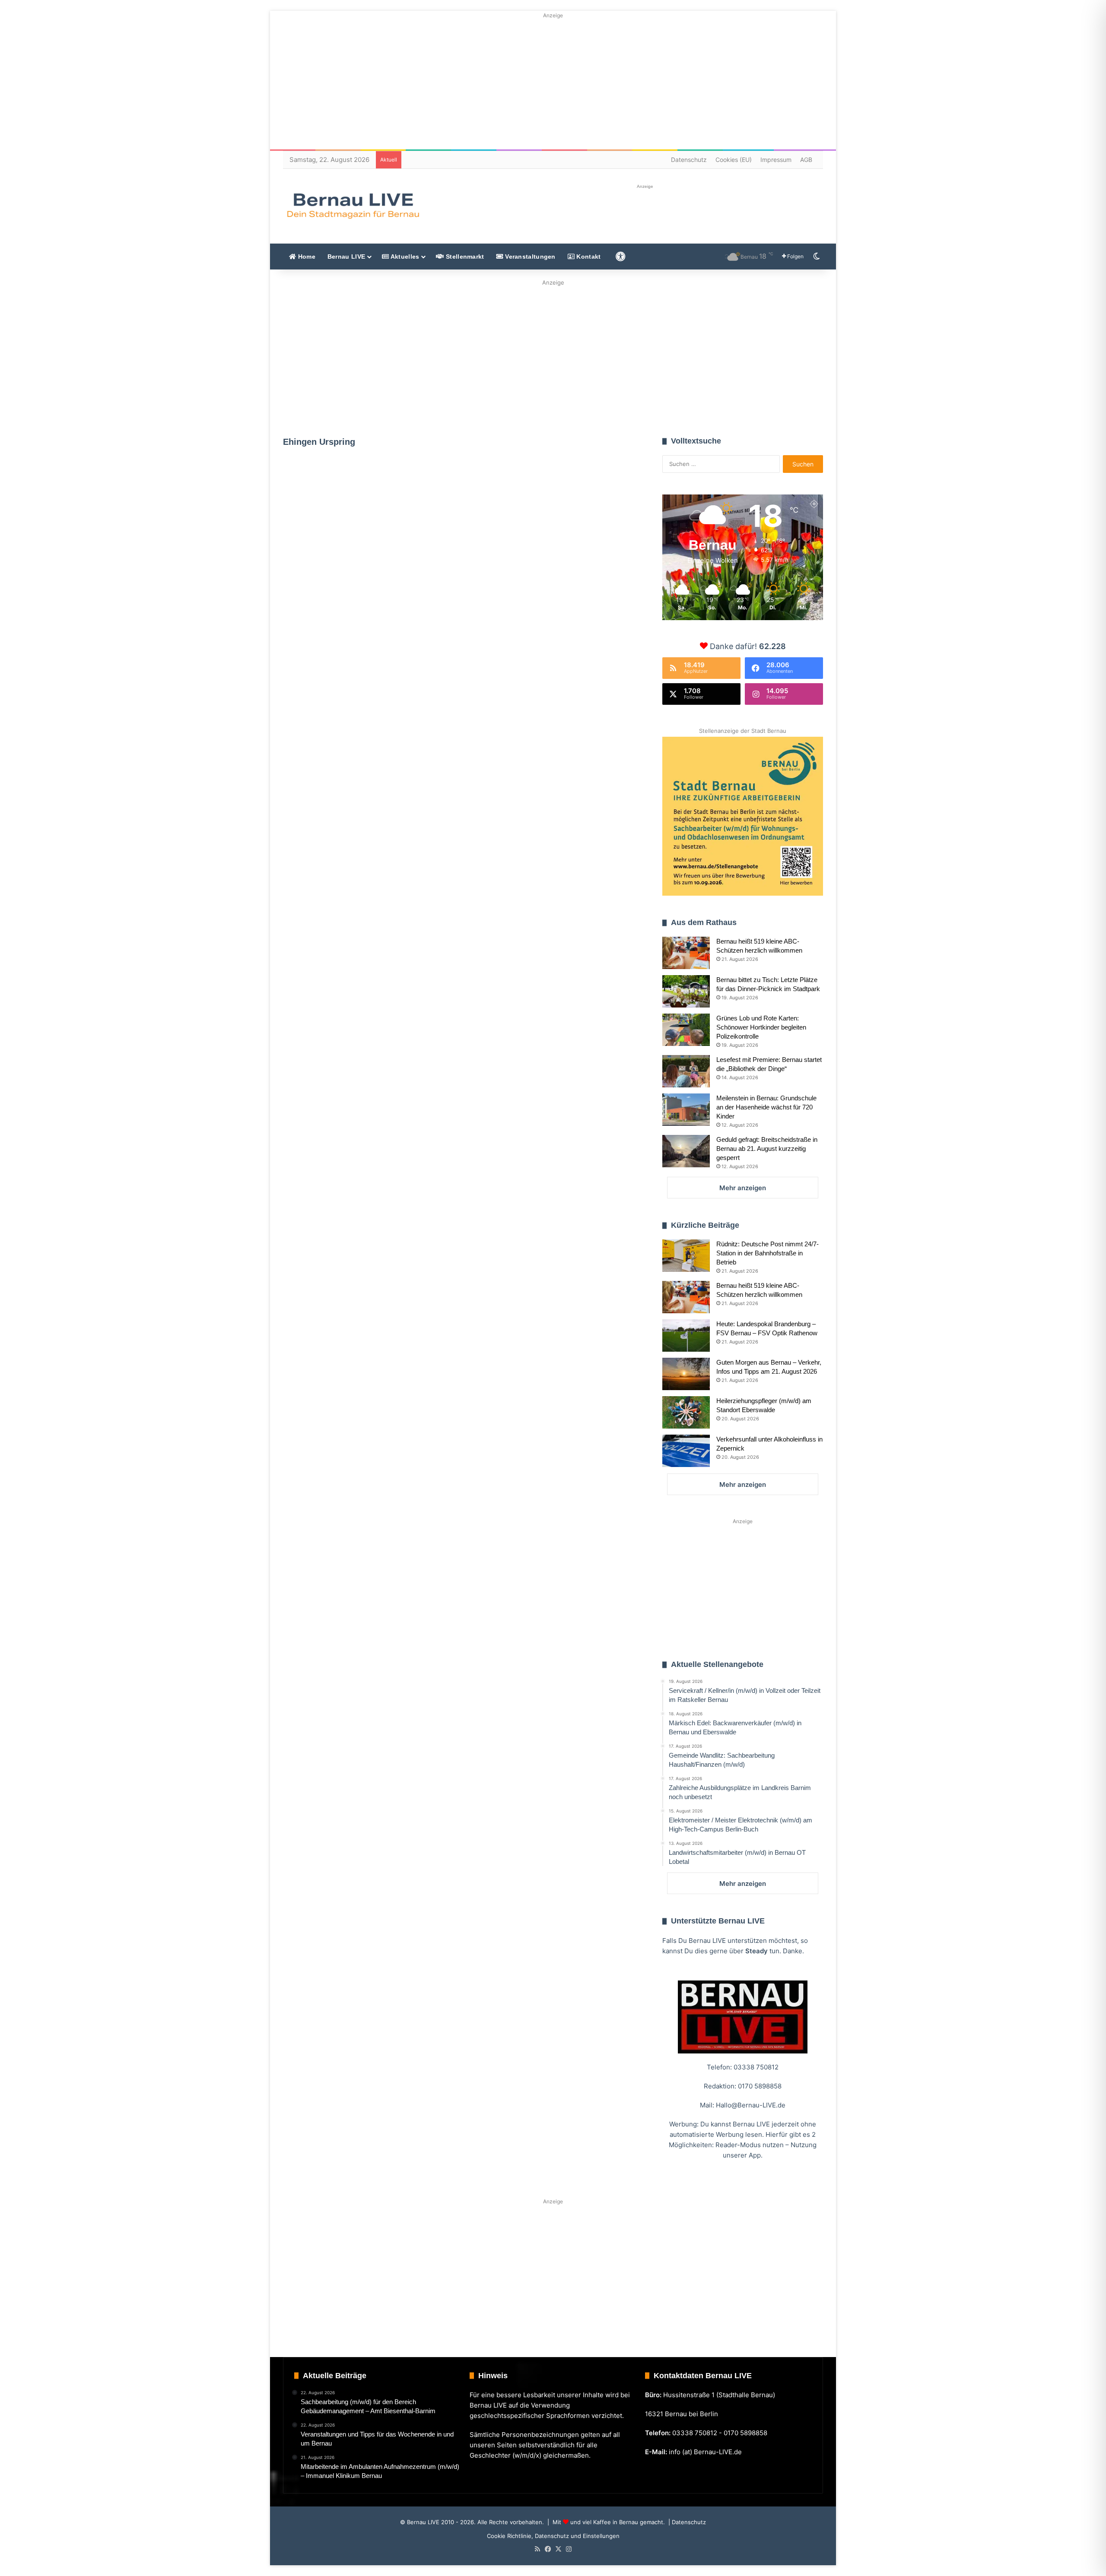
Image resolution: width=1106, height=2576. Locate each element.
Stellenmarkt (464, 257)
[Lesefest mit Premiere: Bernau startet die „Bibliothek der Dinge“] (686, 1071)
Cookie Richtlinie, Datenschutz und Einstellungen (553, 2536)
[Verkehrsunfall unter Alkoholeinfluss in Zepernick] (686, 1451)
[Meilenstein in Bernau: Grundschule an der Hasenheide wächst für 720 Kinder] (686, 1110)
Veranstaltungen (529, 257)
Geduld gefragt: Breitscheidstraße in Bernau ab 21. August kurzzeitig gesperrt (767, 1149)
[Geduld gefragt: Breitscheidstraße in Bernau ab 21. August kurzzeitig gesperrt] (686, 1151)
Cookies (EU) (734, 160)
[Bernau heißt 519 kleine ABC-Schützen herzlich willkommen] (686, 953)
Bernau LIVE (346, 257)
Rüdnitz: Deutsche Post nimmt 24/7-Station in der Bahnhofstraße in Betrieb (768, 1253)
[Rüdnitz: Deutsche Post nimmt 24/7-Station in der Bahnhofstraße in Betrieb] (686, 1256)
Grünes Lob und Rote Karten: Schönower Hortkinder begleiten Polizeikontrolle (761, 1027)
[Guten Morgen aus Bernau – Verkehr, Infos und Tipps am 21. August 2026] (686, 1374)
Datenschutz (689, 160)
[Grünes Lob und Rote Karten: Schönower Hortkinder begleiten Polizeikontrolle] (686, 1030)
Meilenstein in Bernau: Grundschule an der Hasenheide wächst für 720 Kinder (766, 1107)
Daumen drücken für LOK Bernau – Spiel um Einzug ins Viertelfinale (551, 627)
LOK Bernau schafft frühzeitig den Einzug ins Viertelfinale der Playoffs (368, 562)
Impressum (776, 160)
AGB (806, 160)
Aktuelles (404, 257)
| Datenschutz (686, 2522)
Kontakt (588, 257)
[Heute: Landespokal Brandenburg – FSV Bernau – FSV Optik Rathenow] (686, 1336)
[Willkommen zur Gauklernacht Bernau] (553, 356)
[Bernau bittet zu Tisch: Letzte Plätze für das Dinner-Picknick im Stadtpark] (686, 991)
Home (306, 257)
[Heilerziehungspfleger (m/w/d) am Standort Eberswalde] (686, 1412)
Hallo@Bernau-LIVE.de (751, 2105)
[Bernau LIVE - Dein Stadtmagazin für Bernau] (353, 206)
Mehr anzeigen (743, 1188)
